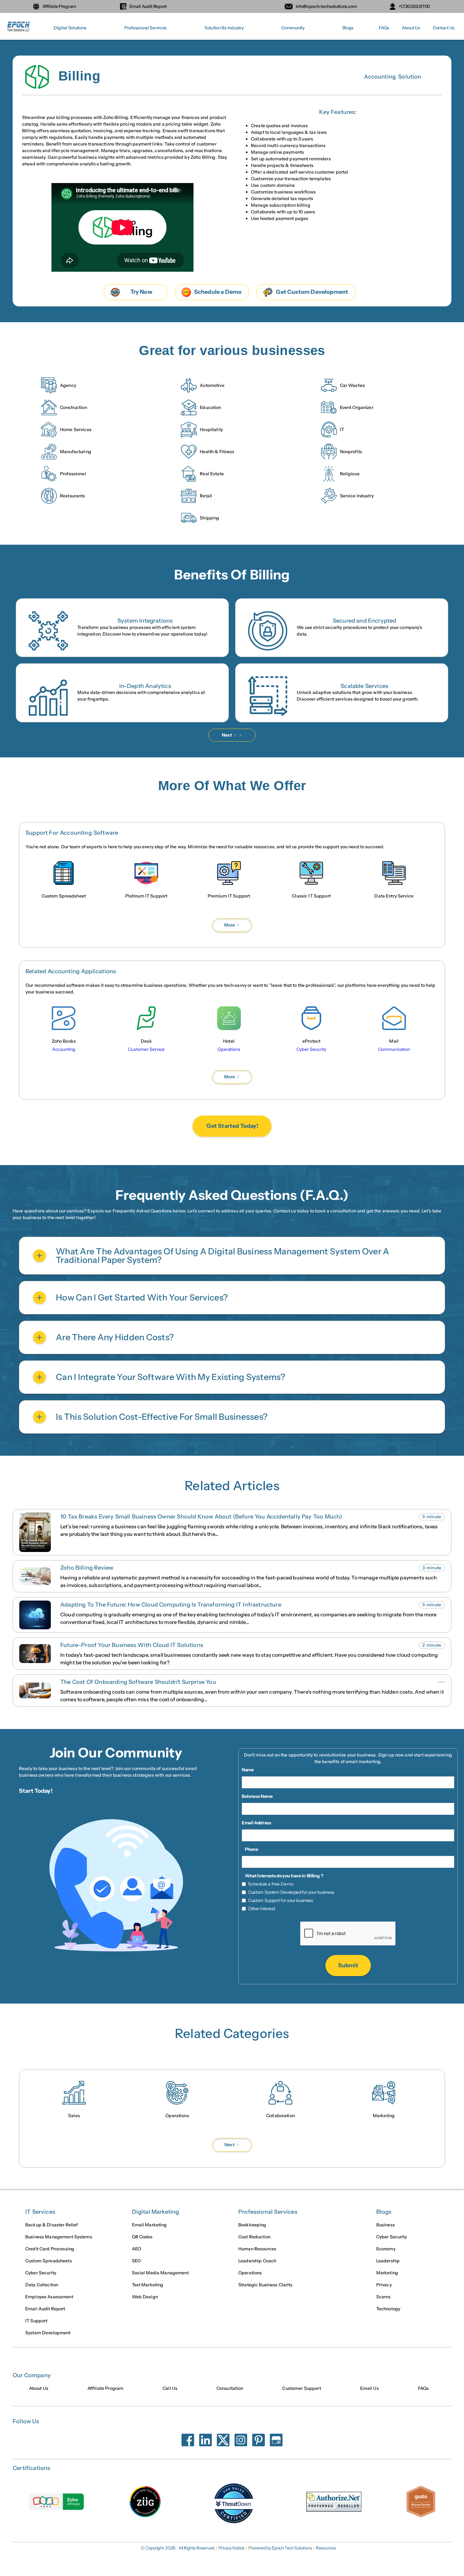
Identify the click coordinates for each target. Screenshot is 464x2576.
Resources (326, 2548)
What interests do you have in (275, 1876)
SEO (136, 2261)
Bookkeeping (252, 2225)
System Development (48, 2333)
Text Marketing (148, 2285)
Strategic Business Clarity (265, 2285)
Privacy (384, 2285)
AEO (137, 2249)
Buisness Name (257, 1796)
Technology (388, 2309)
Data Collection (42, 2285)
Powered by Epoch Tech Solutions (280, 2548)
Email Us (369, 2388)
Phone (251, 1849)
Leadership (388, 2261)
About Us (411, 28)
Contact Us (444, 28)
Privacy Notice (232, 2548)
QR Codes (142, 2237)
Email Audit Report (45, 2309)
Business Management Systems (59, 2237)
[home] (19, 28)
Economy (386, 2249)
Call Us (170, 2388)
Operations (250, 2273)
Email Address (256, 1823)
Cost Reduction (254, 2237)
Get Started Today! (232, 1126)
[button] (70, 28)
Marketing (387, 2273)
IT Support (36, 2321)
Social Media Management (160, 2273)
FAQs (384, 28)
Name (248, 1770)
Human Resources (257, 2249)
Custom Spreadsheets (49, 2261)
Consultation (230, 2388)
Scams (384, 2297)
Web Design (145, 2297)
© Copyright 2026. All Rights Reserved (178, 2548)
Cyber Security (41, 2273)
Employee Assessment (49, 2297)
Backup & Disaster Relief (51, 2225)
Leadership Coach (257, 2261)
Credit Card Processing (50, 2249)
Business (386, 2225)
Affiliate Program (105, 2388)
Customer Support (301, 2388)
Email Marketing (149, 2225)
